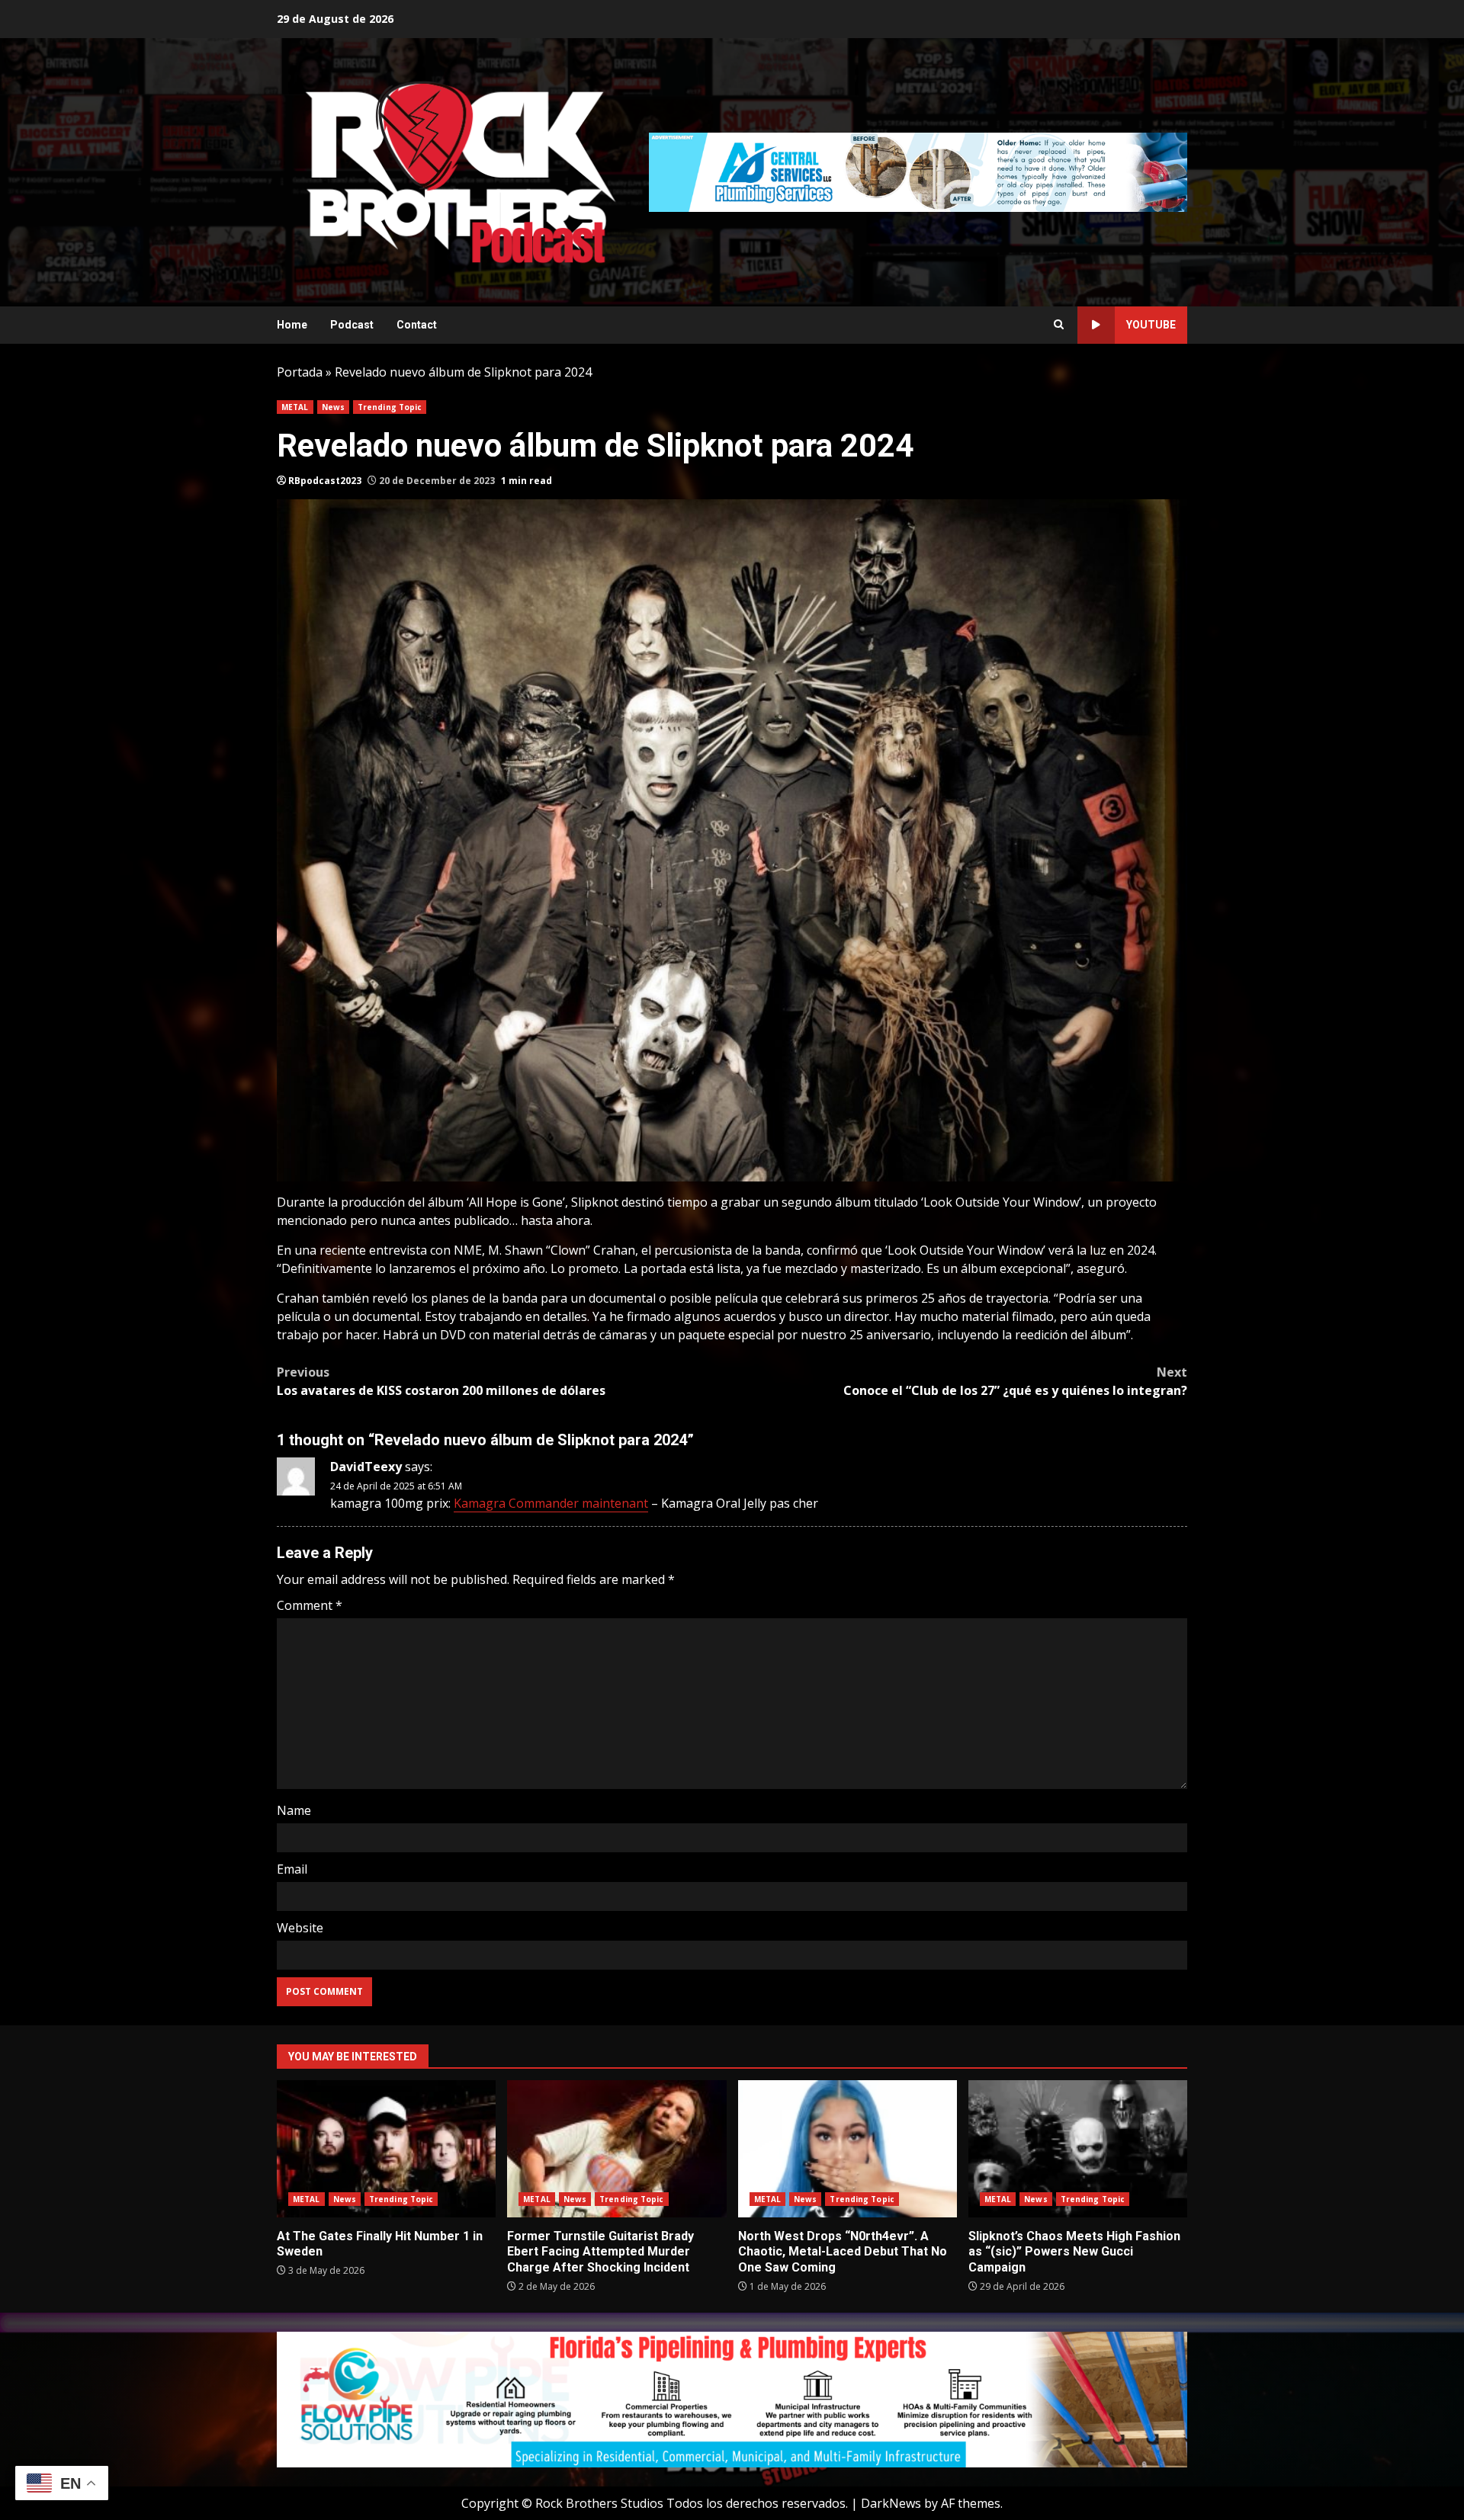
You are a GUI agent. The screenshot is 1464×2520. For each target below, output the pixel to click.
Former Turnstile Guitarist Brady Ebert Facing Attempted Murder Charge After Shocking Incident (616, 2149)
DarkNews (891, 2503)
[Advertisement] (918, 171)
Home (292, 325)
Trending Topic (390, 407)
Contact (417, 325)
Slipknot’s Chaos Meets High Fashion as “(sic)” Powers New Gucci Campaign (1078, 2149)
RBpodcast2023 (325, 481)
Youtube (1151, 325)
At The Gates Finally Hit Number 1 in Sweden (386, 2149)
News (333, 407)
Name (294, 1810)
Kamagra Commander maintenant (551, 1503)
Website (300, 1928)
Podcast (352, 325)
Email (292, 1869)
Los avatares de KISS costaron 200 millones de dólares (441, 1381)
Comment (310, 1605)
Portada (300, 372)
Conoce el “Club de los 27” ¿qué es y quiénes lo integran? (1015, 1381)
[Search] (1059, 325)
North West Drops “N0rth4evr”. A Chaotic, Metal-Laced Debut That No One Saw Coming (848, 2149)
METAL (295, 407)
